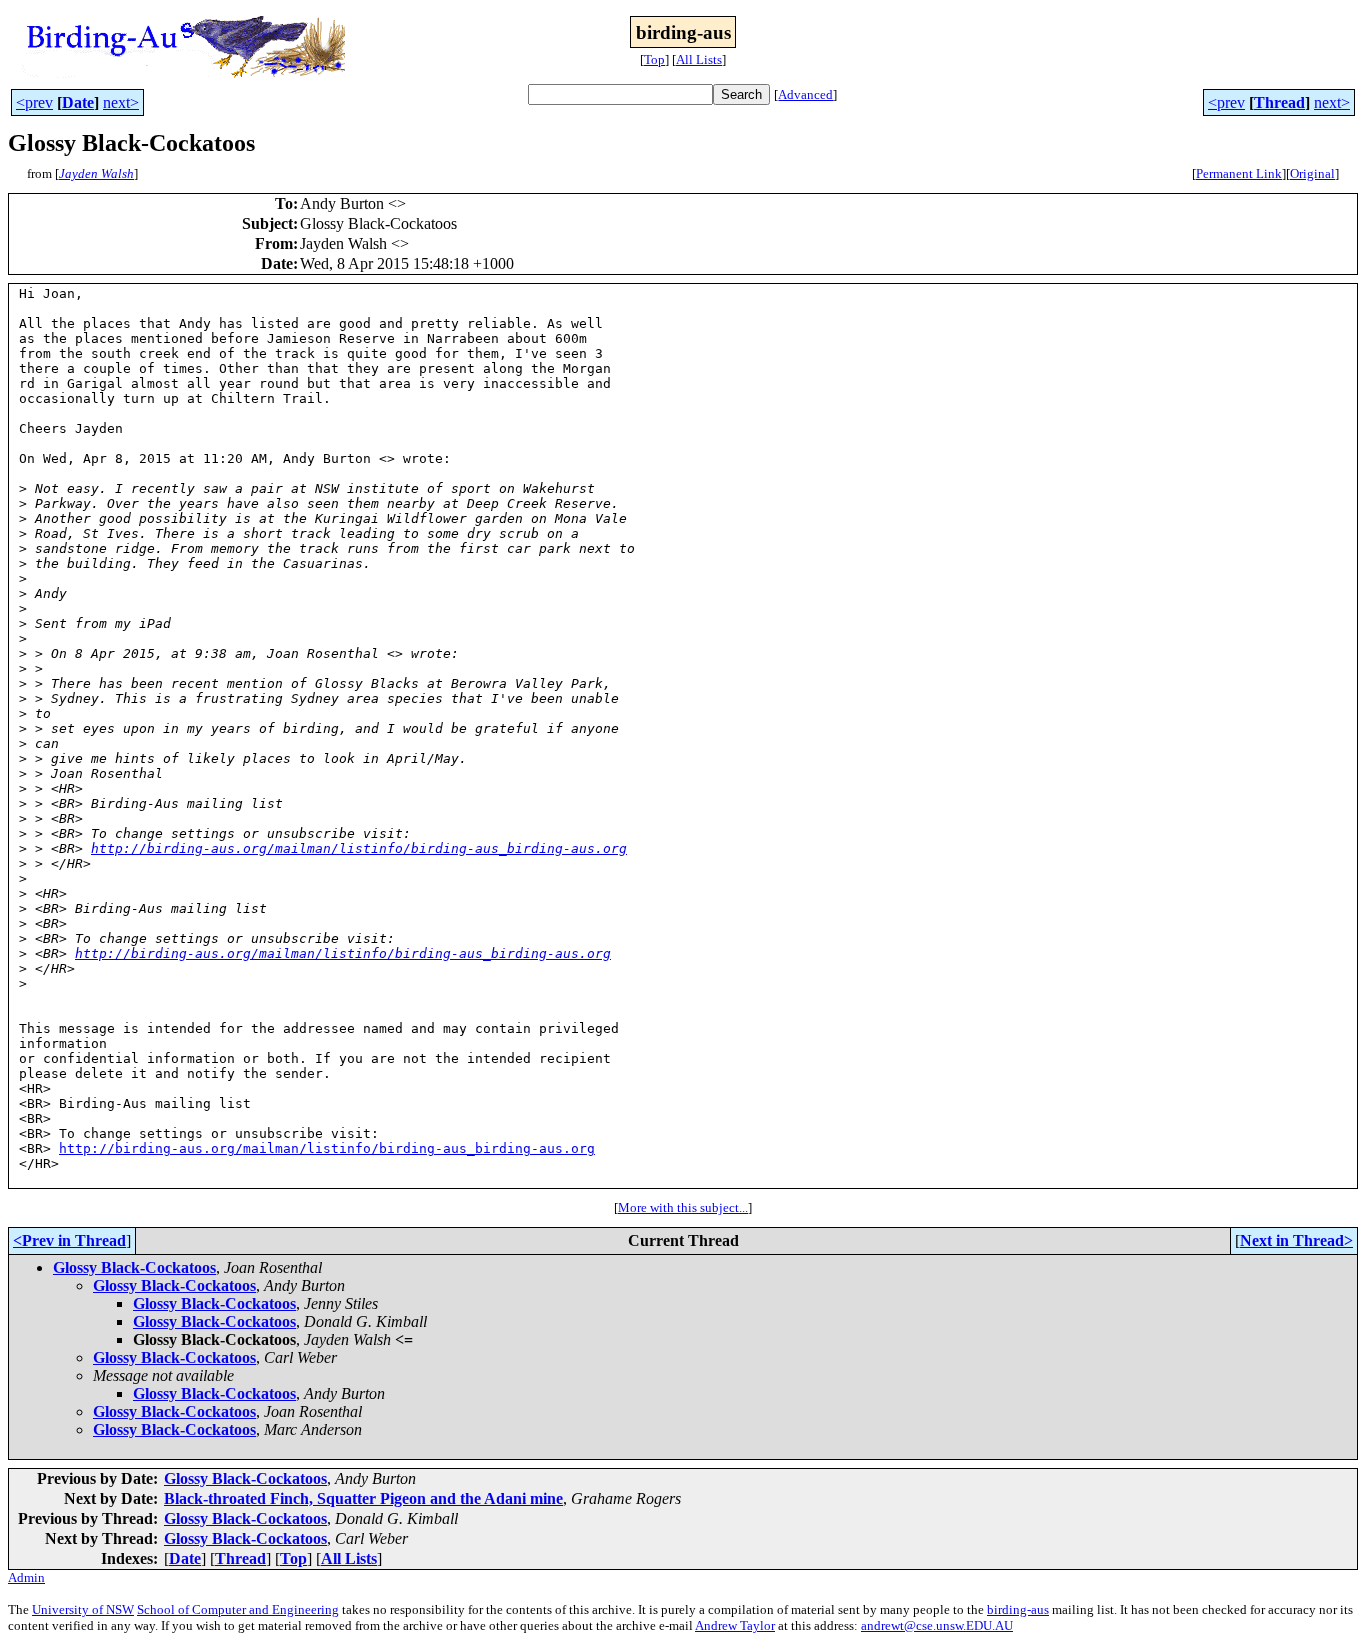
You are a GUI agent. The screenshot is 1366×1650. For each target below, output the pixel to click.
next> (121, 102)
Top (654, 59)
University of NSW (83, 1609)
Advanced (805, 94)
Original (1312, 173)
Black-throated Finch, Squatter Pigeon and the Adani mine (363, 1498)
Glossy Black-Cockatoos (134, 1267)
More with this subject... (683, 1207)
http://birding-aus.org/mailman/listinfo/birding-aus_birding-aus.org (359, 848)
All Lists (699, 59)
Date (78, 102)
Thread (1279, 102)
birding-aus (1018, 1609)
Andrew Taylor (735, 1625)
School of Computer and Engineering (238, 1609)
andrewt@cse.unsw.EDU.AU (937, 1625)
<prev (34, 102)
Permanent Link (1239, 173)
